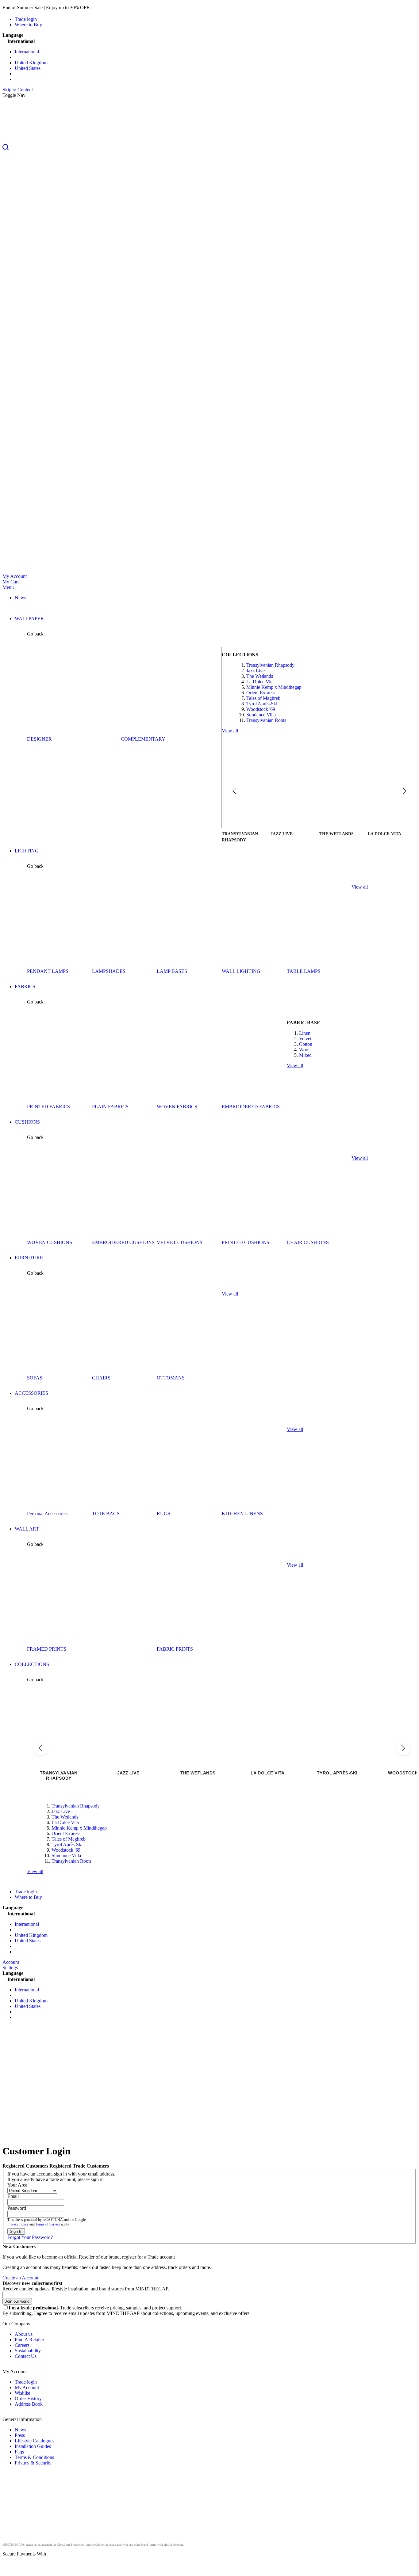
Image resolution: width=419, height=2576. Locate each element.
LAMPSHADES (109, 971)
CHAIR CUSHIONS (308, 1242)
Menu (8, 587)
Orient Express (261, 693)
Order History (28, 2398)
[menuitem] (20, 598)
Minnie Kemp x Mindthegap (274, 687)
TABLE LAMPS (304, 971)
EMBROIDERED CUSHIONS (123, 1242)
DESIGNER (39, 739)
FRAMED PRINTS (47, 1649)
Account (11, 1962)
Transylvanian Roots (266, 720)
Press (20, 2435)
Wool (304, 1050)
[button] (209, 148)
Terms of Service (48, 2224)
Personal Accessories (47, 1514)
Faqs (19, 2452)
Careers (22, 2345)
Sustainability (28, 2351)
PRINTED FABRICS (48, 1107)
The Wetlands (260, 676)
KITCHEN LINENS (242, 1514)
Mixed (305, 1055)
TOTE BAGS (106, 1514)
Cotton (306, 1044)
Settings (10, 1968)
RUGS (163, 1514)
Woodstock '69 (261, 709)
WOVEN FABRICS (177, 1107)
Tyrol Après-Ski (262, 704)
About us (24, 2334)
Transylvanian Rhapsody (270, 665)
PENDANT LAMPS (48, 971)
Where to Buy (28, 25)
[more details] (106, 8)
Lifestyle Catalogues (35, 2441)
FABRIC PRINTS (175, 1649)
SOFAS (35, 1378)
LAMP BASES (172, 971)
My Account (15, 576)
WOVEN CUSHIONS (50, 1242)
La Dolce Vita (260, 682)
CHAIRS (101, 1378)
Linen (305, 1033)
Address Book (29, 2404)
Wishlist (22, 2393)
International (27, 52)
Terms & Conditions (34, 2457)
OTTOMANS (171, 1378)
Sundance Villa (261, 715)
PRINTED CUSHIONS (246, 1242)
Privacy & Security (33, 2463)
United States (28, 68)
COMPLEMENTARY (143, 739)
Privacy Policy (18, 2224)
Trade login (26, 19)
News (20, 2430)
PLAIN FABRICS (110, 1107)
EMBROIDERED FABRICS (251, 1107)
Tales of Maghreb (263, 698)
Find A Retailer (29, 2340)
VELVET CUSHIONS (180, 1242)
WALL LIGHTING (241, 971)
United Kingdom (31, 63)
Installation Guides (33, 2446)
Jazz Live (256, 671)
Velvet (305, 1039)
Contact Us (26, 2356)
